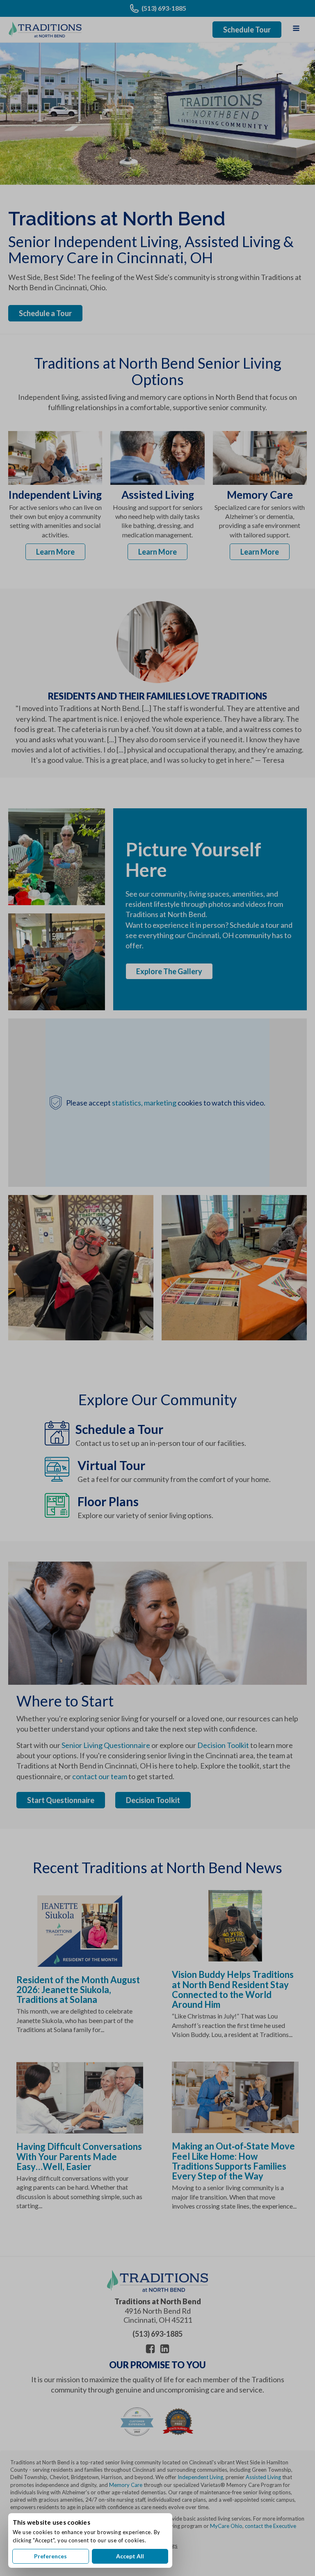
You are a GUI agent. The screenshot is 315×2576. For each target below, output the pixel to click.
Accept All (130, 2556)
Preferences (50, 2556)
